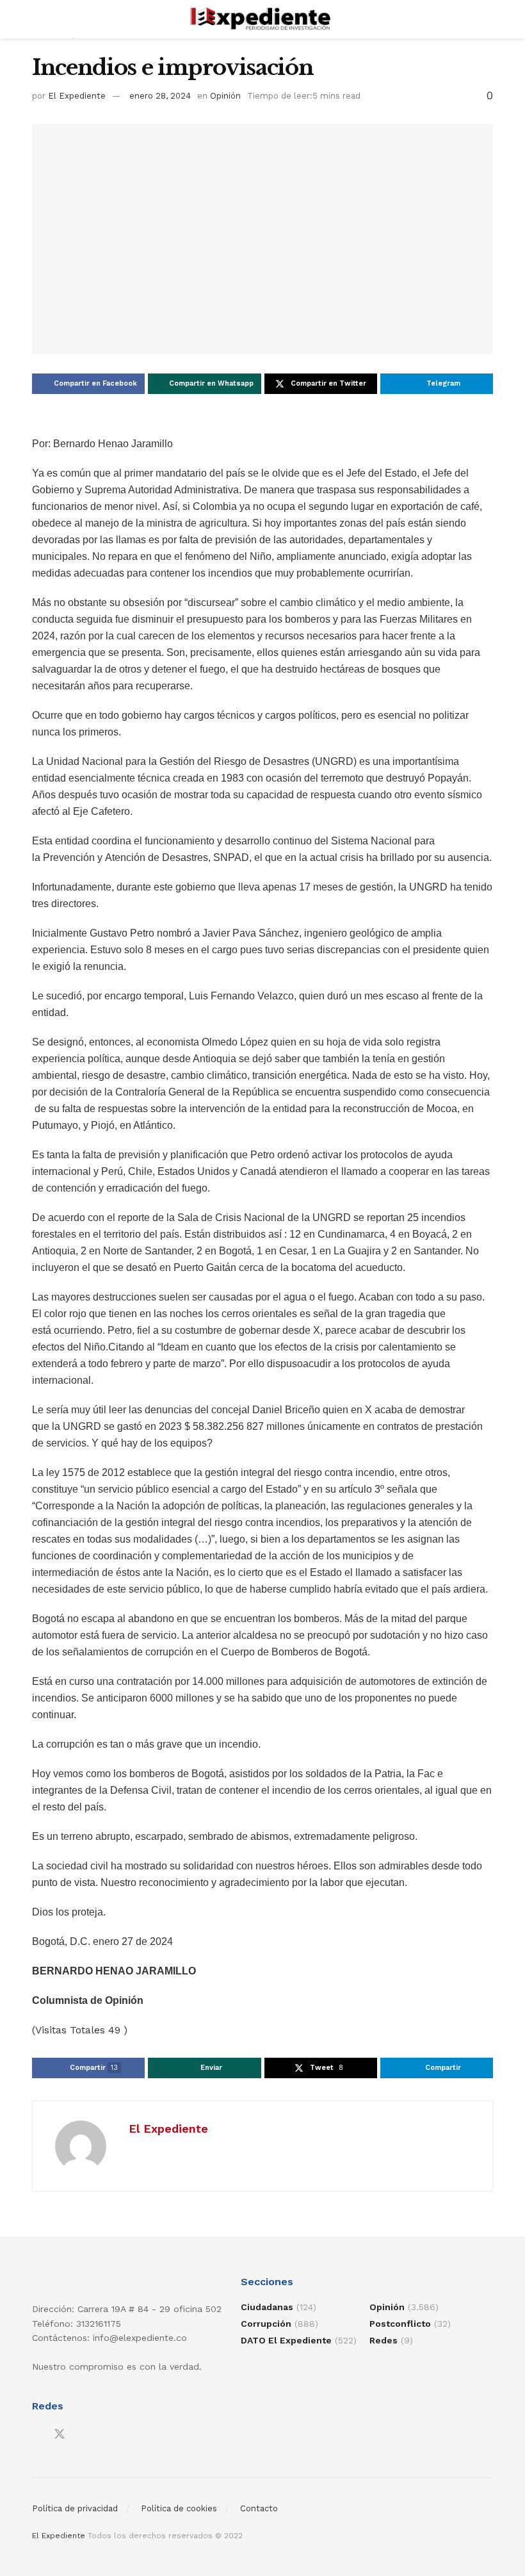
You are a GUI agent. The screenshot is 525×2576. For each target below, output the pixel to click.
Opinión (225, 96)
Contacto (259, 2508)
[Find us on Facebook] (36, 2435)
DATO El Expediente (286, 2340)
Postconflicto (400, 2324)
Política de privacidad (75, 2508)
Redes (384, 2340)
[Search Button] (488, 19)
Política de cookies (179, 2508)
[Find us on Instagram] (83, 2435)
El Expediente (77, 96)
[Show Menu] (37, 19)
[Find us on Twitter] (60, 2434)
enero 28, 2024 (160, 96)
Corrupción (266, 2324)
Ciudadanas (267, 2307)
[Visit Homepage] (263, 19)
